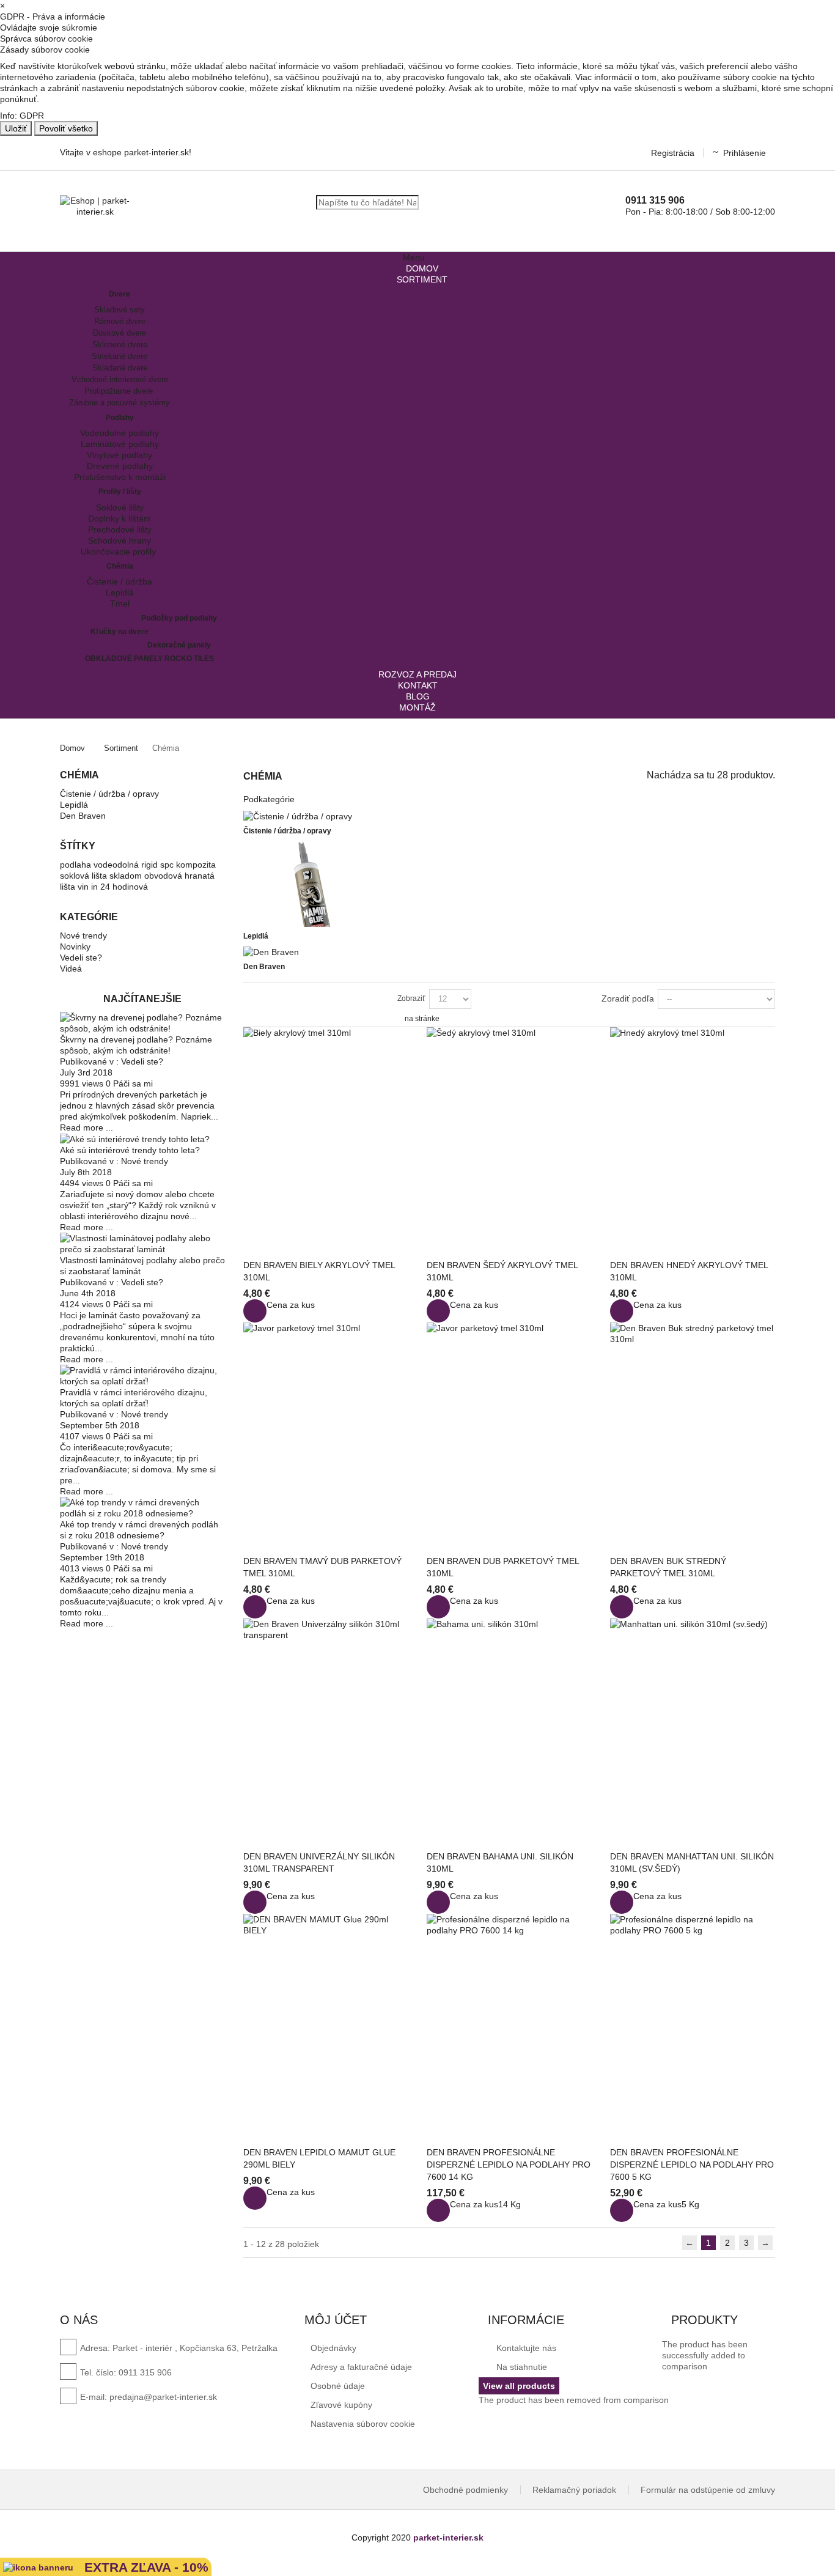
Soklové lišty (120, 507)
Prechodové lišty (120, 530)
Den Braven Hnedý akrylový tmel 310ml (689, 1271)
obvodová (164, 876)
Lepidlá (120, 592)
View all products (519, 2386)
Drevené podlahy (120, 466)
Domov (72, 748)
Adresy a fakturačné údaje (361, 2367)
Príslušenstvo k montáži (120, 477)
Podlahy (120, 418)
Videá (71, 969)
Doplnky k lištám (120, 519)
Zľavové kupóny (341, 2405)
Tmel (120, 603)
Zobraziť (411, 998)
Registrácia (673, 153)
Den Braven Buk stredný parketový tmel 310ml (668, 1567)
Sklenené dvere (120, 345)
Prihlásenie (745, 153)
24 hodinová (124, 887)
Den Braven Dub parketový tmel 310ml (503, 1567)
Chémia (120, 566)
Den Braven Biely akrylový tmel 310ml (319, 1271)
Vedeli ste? (81, 958)
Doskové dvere (120, 333)
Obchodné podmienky (465, 2490)
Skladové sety (120, 310)
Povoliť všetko (66, 128)
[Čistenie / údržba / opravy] (298, 816)
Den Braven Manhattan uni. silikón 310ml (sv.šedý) (692, 1862)
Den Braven (83, 816)
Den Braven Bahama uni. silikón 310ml (500, 1862)
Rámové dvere (120, 321)
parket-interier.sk (448, 2537)
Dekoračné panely (179, 645)
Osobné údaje (338, 2386)
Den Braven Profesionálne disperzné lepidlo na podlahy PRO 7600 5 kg (692, 2165)
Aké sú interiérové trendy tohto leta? (130, 1150)
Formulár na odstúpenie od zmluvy (708, 2490)
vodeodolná (117, 865)
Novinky (75, 947)
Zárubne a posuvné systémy (120, 403)
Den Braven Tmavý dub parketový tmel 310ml (322, 1567)
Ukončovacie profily (120, 552)
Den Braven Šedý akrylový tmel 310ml (502, 1271)
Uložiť (16, 128)
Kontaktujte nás (525, 2348)
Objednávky (333, 2348)
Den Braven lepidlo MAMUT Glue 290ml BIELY (319, 2158)
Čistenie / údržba (120, 581)
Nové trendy (83, 936)
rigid (151, 865)
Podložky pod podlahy (179, 618)
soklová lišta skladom (102, 876)
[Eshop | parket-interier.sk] (95, 206)
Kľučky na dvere (120, 632)
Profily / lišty (120, 492)
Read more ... (86, 1127)
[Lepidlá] (304, 883)
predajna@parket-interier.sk (163, 2397)
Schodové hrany (120, 541)
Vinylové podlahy (120, 455)
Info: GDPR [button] (22, 116)
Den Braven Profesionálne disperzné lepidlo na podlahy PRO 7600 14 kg (509, 2165)
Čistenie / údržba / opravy (109, 794)
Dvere (120, 294)
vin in (89, 887)
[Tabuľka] (249, 998)
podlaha (77, 865)
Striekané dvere (120, 356)
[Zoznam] (268, 998)
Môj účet (336, 2320)
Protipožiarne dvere (120, 391)
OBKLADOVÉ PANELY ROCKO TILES (149, 659)
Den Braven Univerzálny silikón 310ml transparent (319, 1862)
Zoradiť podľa (628, 998)
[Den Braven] (271, 951)
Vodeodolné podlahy (120, 433)
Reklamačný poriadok (574, 2490)
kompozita (196, 865)
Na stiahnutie (520, 2367)
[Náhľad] (255, 1311)
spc (168, 865)
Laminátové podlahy (120, 444)
